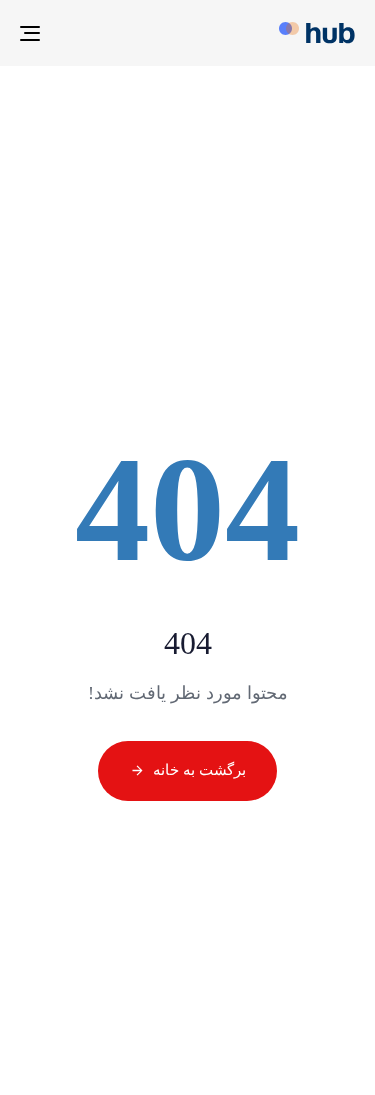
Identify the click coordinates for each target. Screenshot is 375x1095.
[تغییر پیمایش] (76, 33)
